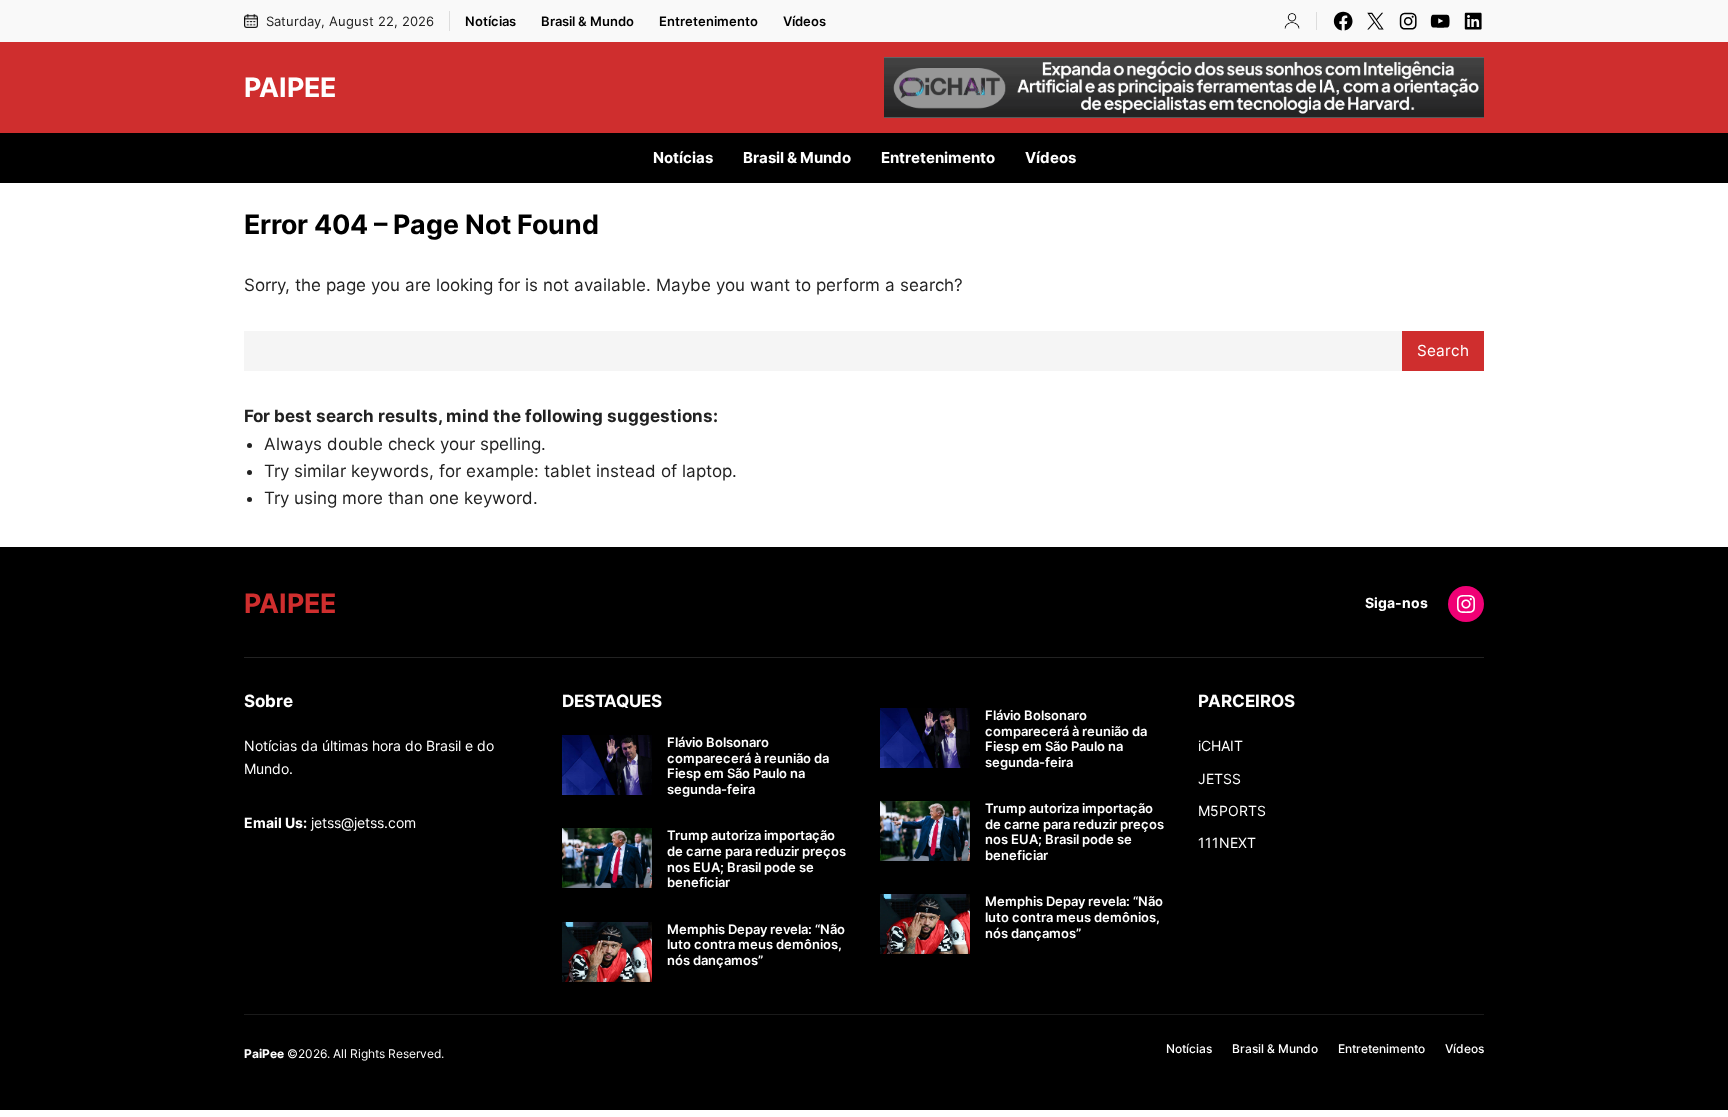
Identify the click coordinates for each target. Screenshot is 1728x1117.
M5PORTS (1232, 810)
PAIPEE (290, 87)
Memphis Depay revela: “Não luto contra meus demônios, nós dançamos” (756, 945)
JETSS (1219, 778)
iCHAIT (1220, 745)
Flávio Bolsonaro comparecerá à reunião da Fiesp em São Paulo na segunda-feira (748, 766)
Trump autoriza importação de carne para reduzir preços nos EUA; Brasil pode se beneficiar (756, 859)
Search (1443, 350)
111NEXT (1227, 842)
